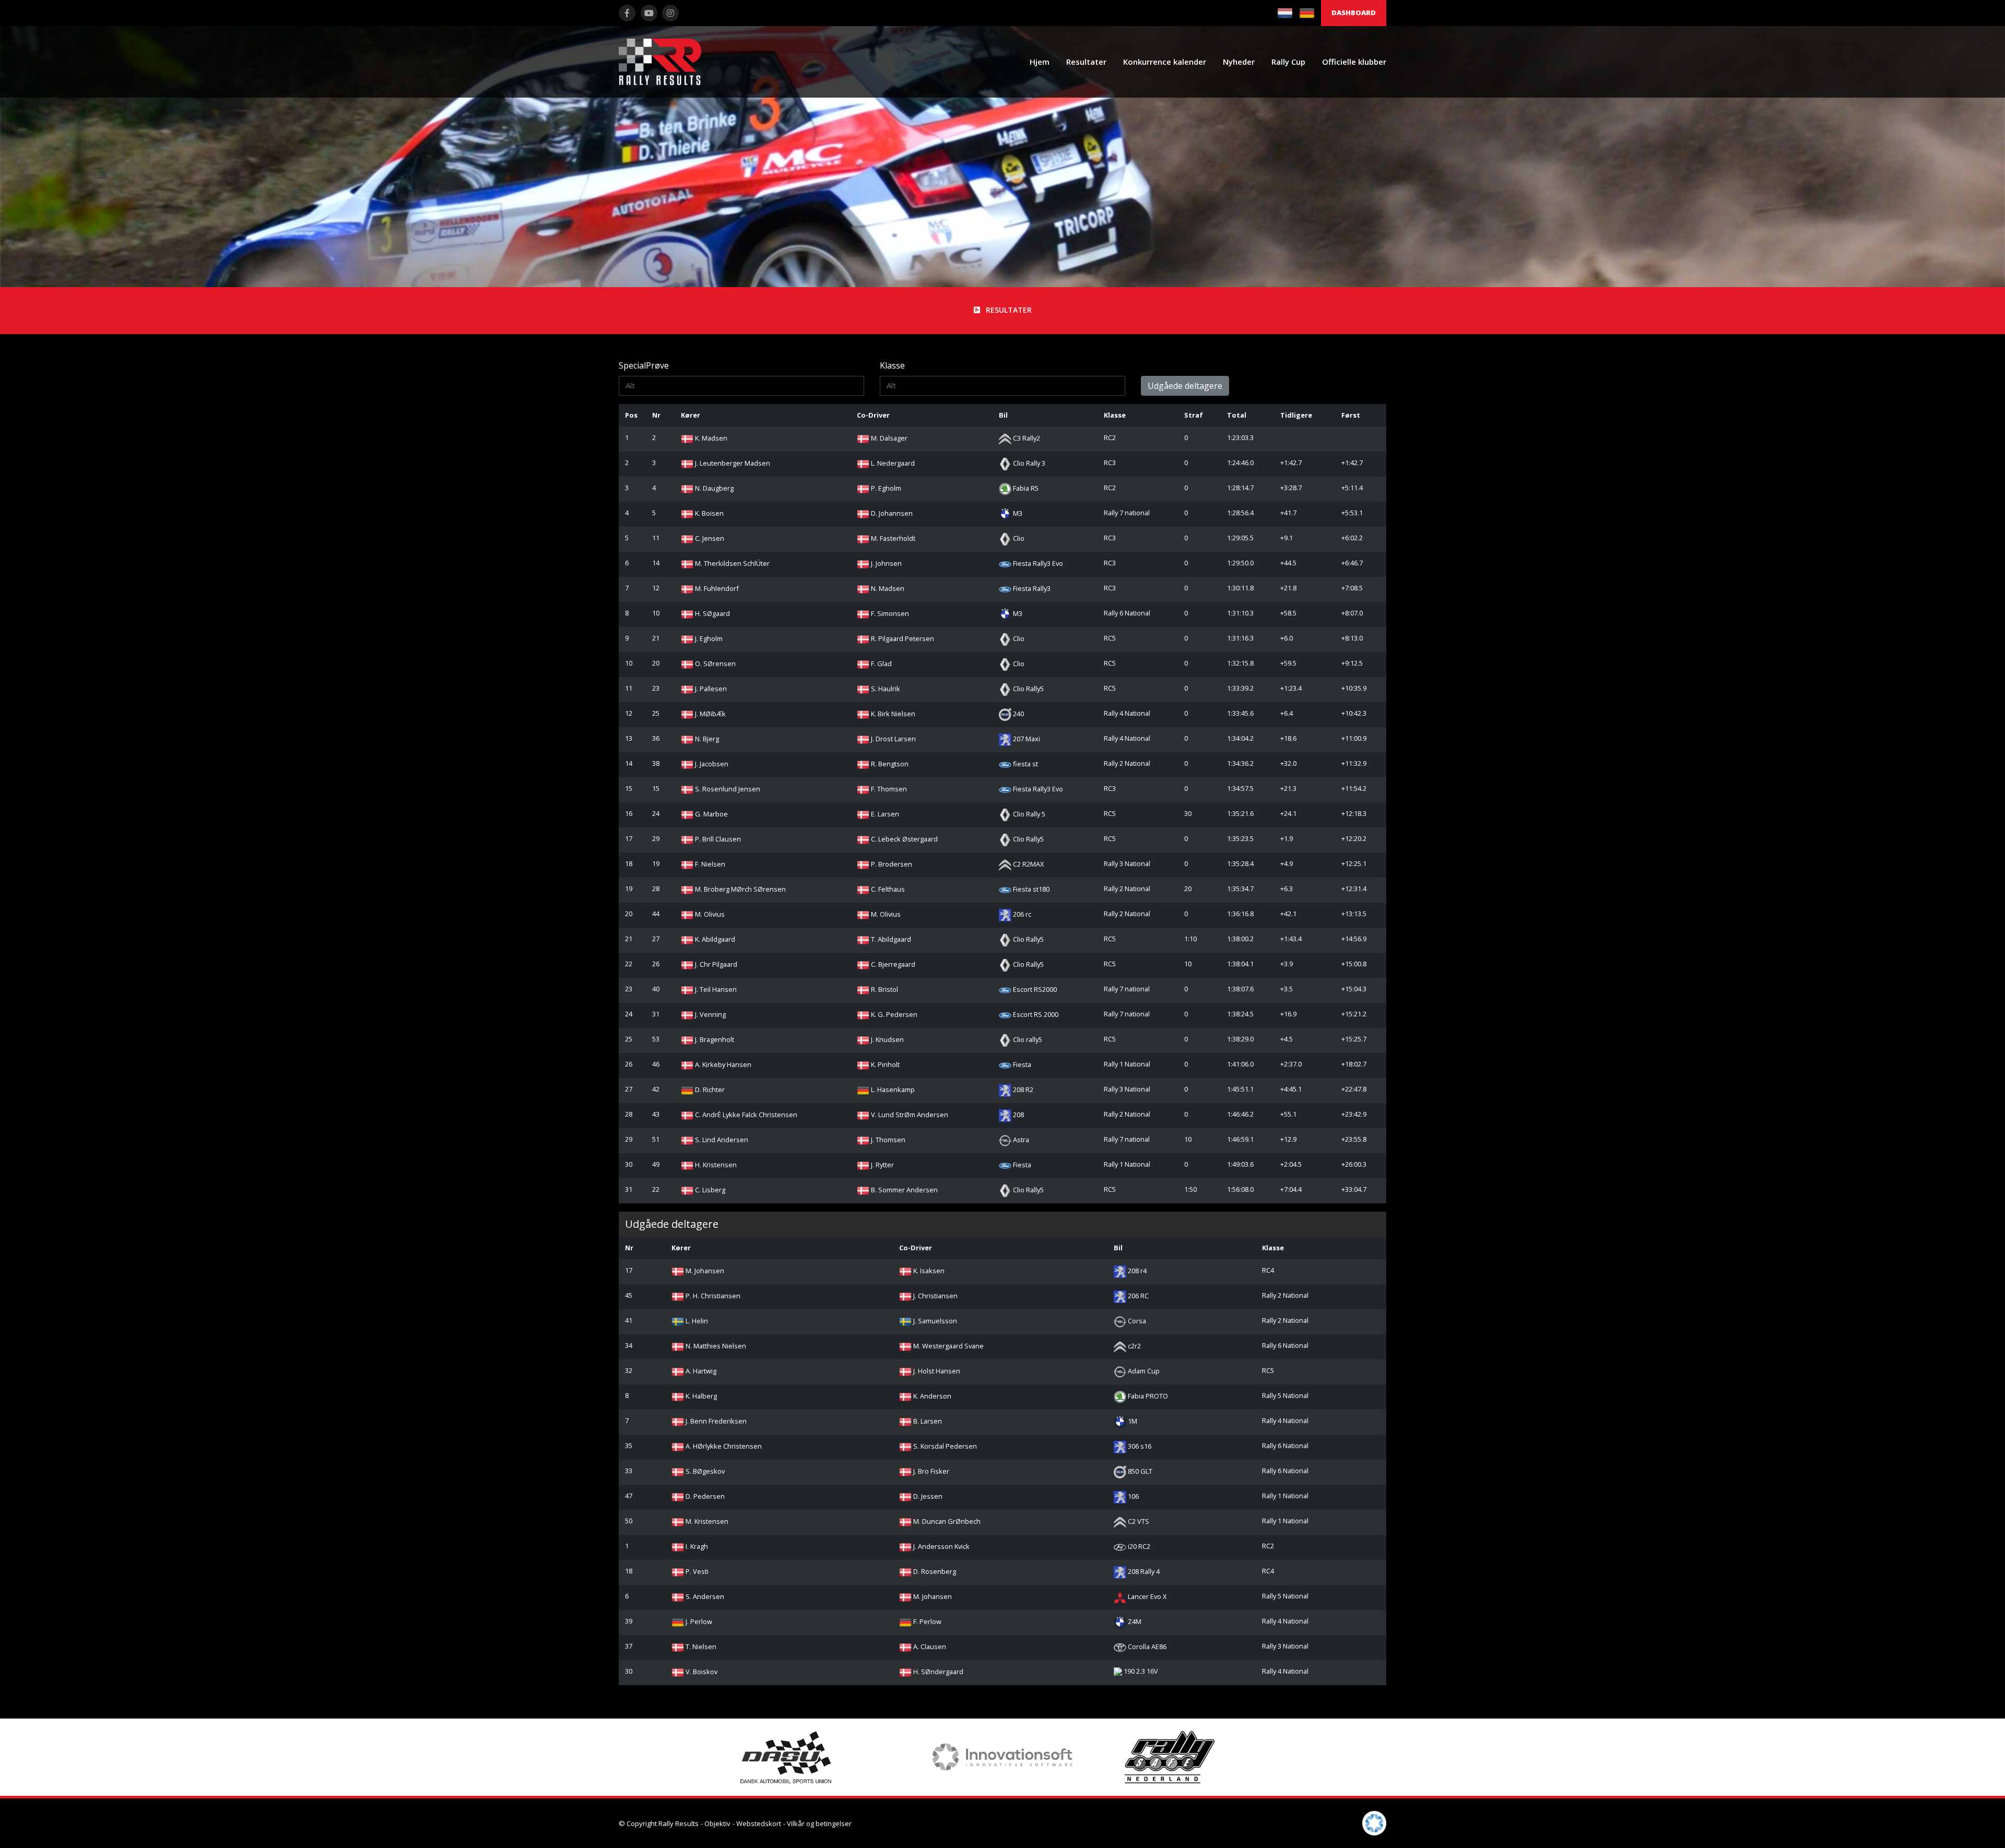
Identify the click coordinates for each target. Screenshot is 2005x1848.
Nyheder (1239, 62)
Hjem (1040, 62)
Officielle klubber (1354, 62)
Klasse (892, 365)
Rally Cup (1288, 62)
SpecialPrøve (644, 365)
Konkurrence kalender (1165, 62)
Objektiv (717, 1823)
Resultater (1086, 62)
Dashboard (1354, 13)
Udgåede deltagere (1185, 386)
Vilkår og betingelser (819, 1823)
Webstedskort (759, 1823)
